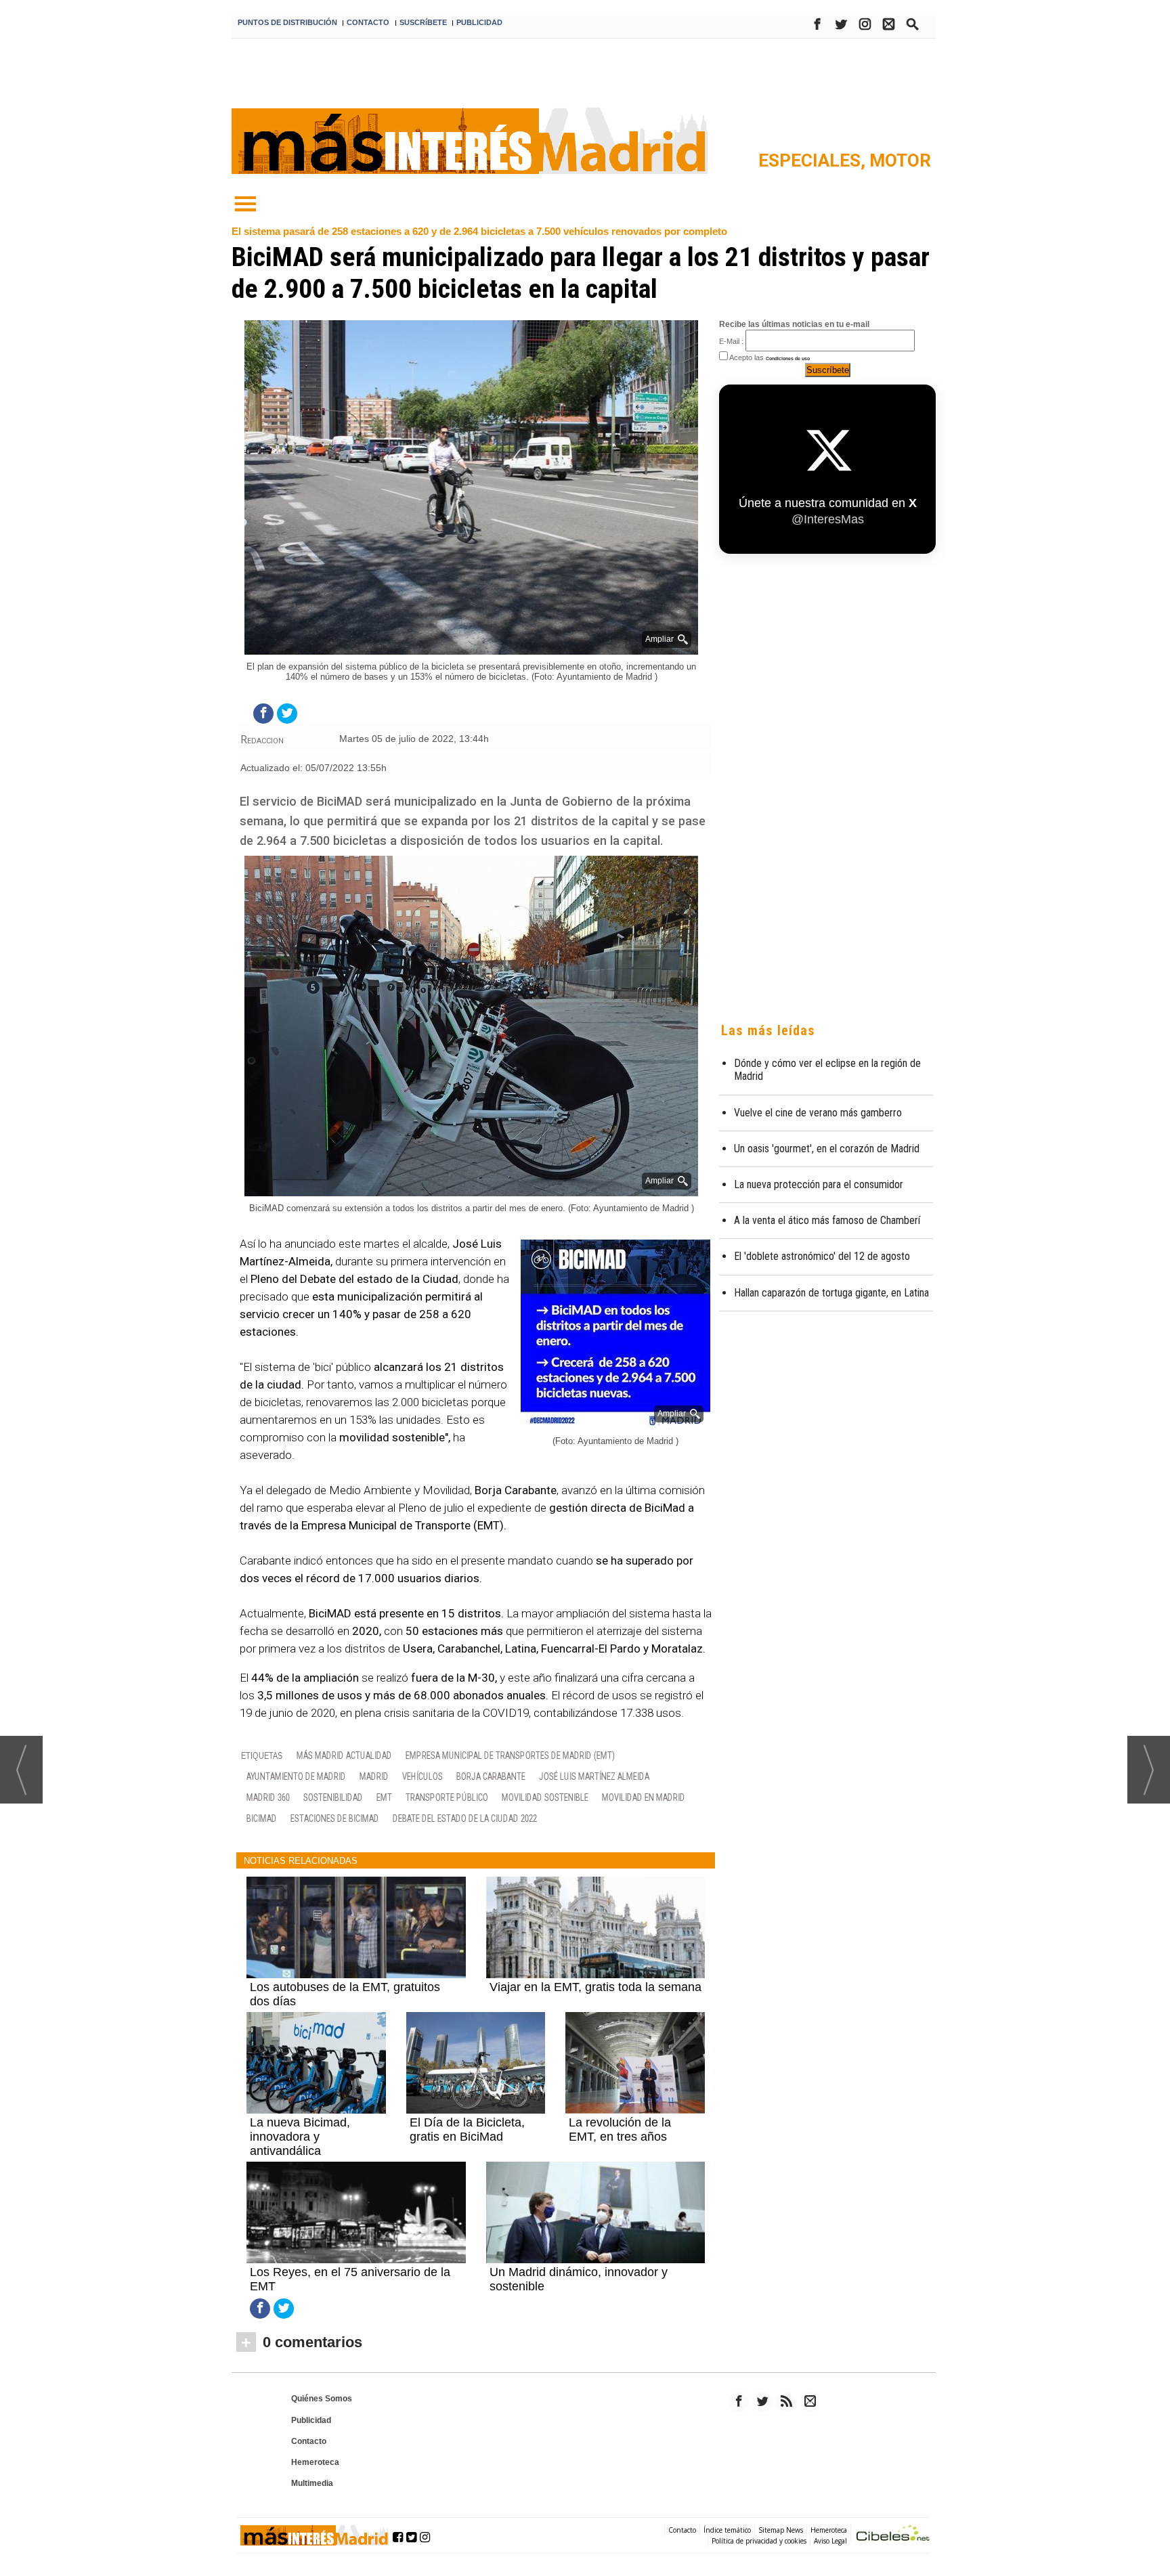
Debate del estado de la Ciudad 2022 (465, 1818)
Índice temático (727, 2530)
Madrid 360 (268, 1797)
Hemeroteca (315, 2462)
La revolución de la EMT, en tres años (620, 2130)
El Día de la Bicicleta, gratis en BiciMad (467, 2130)
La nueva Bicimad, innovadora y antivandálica (300, 2137)
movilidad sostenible (545, 1797)
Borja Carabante (491, 1776)
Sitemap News (781, 2530)
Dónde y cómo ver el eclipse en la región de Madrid (827, 1070)
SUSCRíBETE (423, 22)
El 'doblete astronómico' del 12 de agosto (822, 1256)
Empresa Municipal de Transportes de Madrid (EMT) (510, 1755)
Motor (900, 160)
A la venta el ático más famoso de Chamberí (827, 1220)
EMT (384, 1797)
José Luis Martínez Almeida (594, 1776)
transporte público (447, 1797)
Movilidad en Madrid (644, 1797)
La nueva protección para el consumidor (819, 1184)
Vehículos (422, 1776)
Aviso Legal (830, 2541)
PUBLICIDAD (479, 22)
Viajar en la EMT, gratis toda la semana (595, 1987)
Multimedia (312, 2483)
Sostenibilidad (333, 1797)
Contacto (309, 2441)
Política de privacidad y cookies (759, 2541)
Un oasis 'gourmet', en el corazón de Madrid (827, 1149)
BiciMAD (262, 1818)
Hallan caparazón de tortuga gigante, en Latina (831, 1293)
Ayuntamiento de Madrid (296, 1776)
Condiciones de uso (788, 358)
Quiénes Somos (322, 2399)
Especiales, (814, 160)
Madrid (374, 1776)
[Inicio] (245, 204)
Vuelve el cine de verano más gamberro (818, 1113)
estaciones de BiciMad (335, 1818)
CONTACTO (368, 22)
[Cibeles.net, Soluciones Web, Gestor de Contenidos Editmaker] (893, 2535)
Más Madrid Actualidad (344, 1755)
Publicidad (311, 2420)
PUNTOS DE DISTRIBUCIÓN (287, 22)
